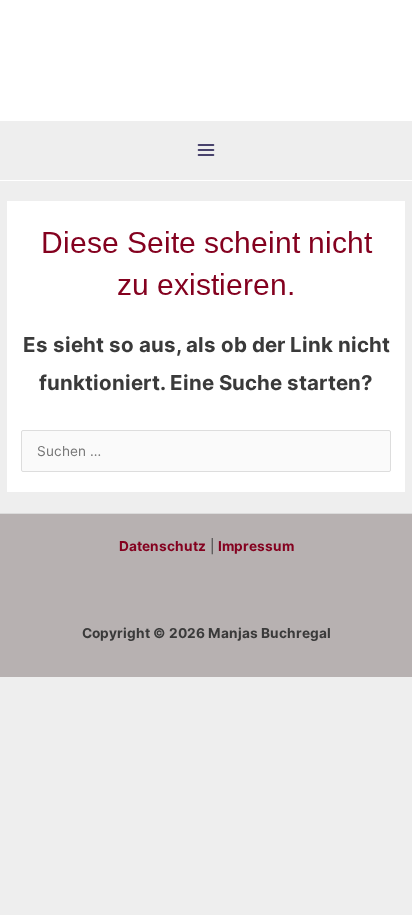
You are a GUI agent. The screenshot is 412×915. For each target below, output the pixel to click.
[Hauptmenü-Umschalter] (206, 150)
